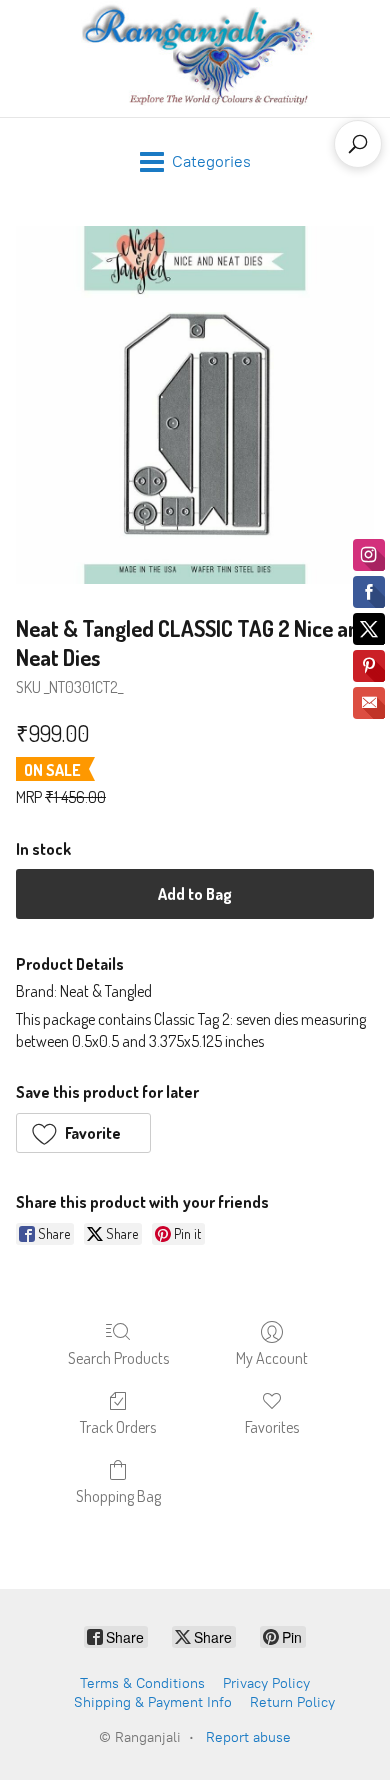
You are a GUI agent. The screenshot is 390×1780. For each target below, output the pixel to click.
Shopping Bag (118, 1496)
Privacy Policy (266, 1683)
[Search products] (358, 144)
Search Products (118, 1358)
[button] (83, 1133)
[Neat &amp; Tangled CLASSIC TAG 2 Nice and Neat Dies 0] (195, 405)
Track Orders (118, 1427)
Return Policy (292, 1702)
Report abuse (248, 1737)
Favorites (272, 1427)
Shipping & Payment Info (153, 1702)
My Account (272, 1358)
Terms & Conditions (142, 1683)
